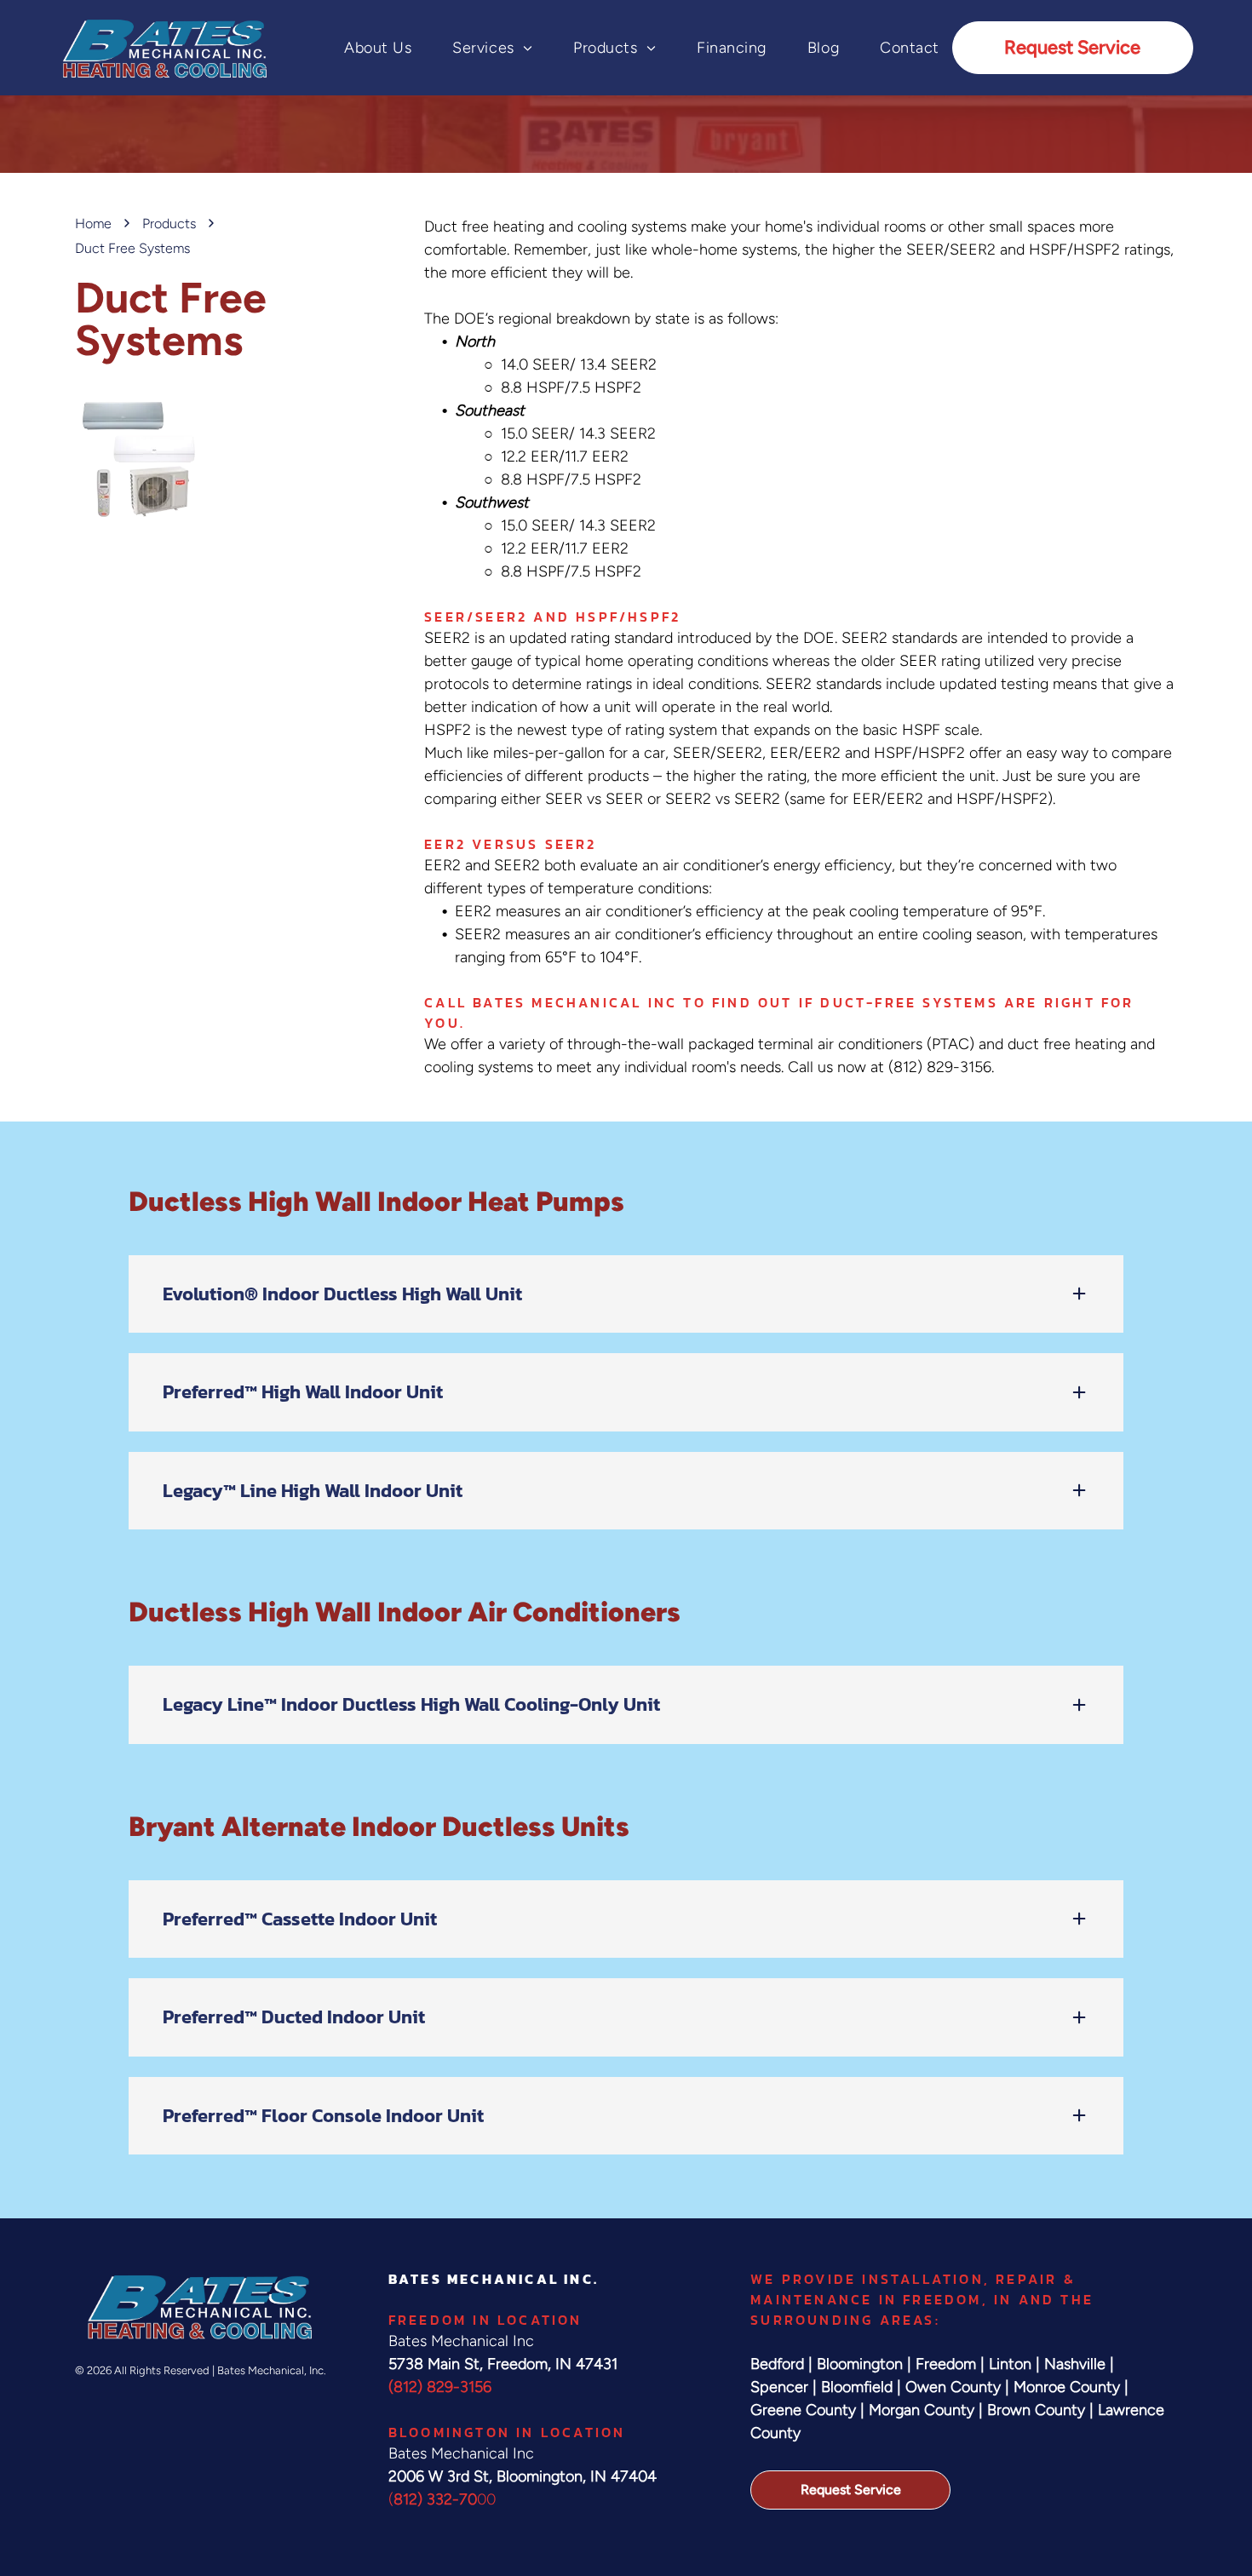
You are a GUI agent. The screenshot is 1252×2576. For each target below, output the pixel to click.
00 (486, 2499)
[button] (626, 1294)
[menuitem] (357, 48)
